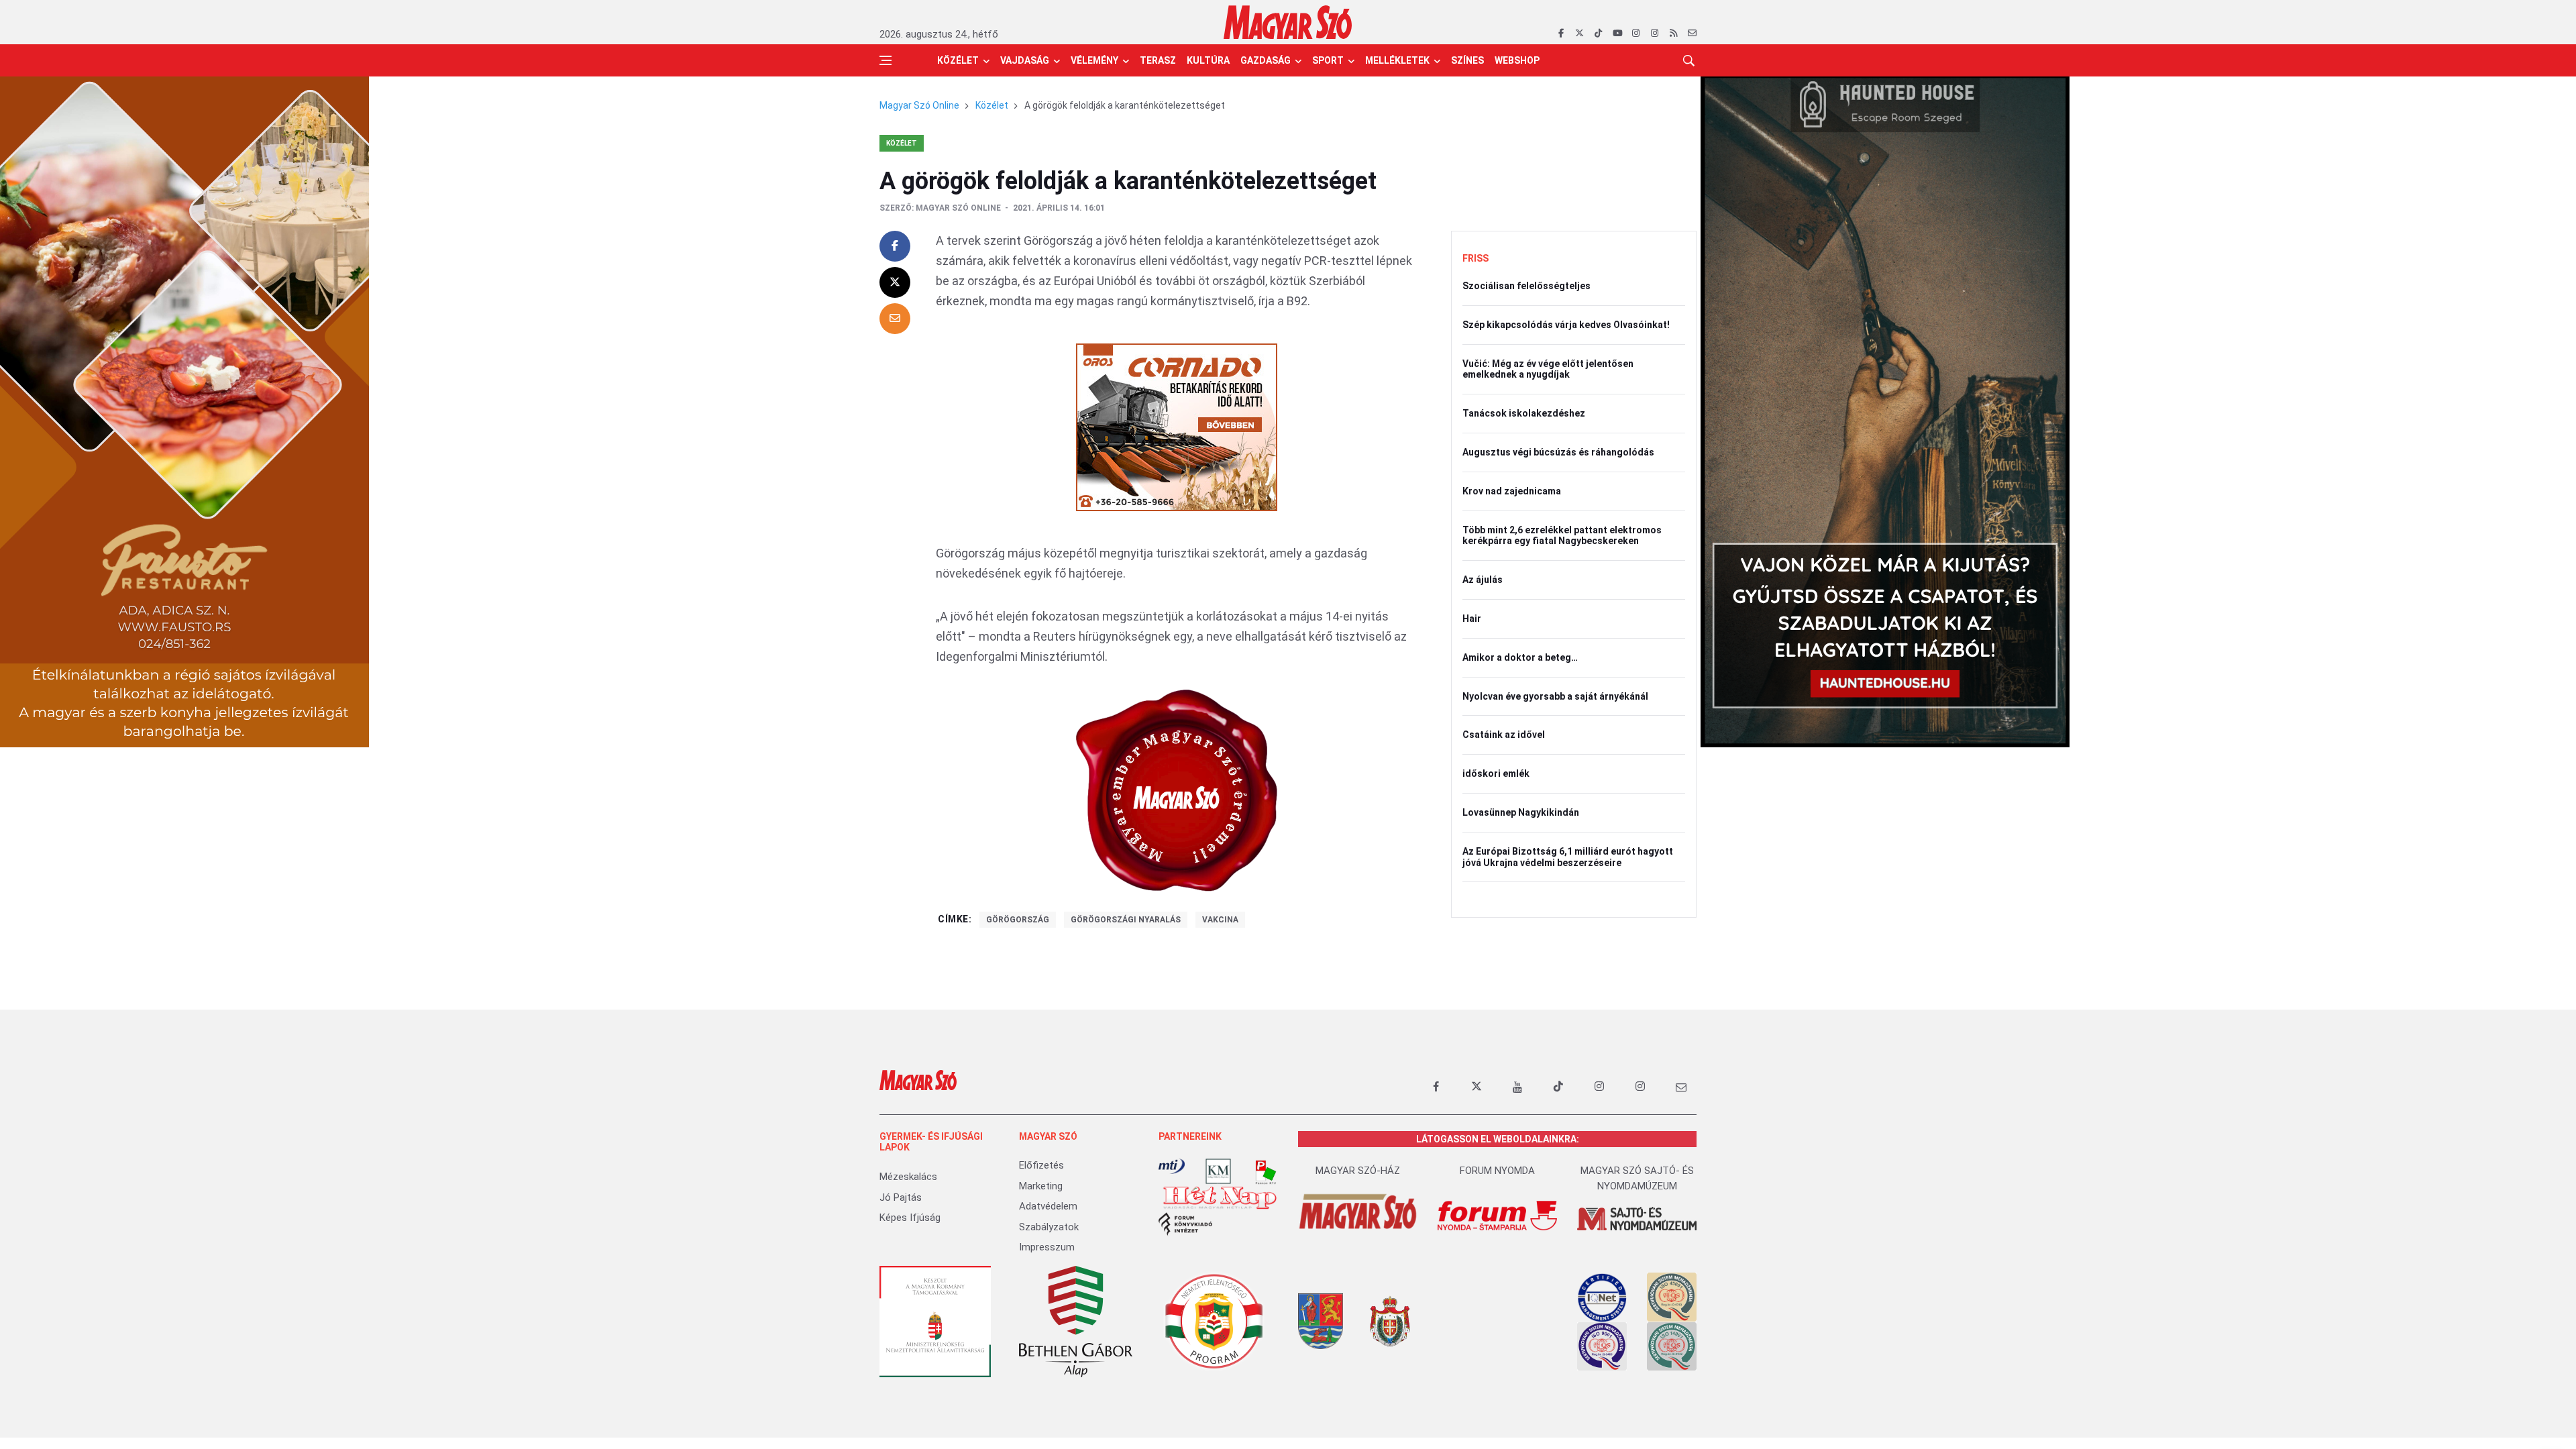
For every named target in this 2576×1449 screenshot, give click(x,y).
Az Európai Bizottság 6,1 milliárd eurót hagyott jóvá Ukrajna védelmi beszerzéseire (1568, 857)
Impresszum (1047, 1247)
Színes (1467, 60)
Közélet (958, 60)
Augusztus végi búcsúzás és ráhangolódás (1558, 452)
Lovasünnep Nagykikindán (1521, 812)
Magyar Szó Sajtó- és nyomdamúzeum (1637, 1178)
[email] (1692, 34)
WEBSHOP (1517, 60)
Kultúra (1208, 60)
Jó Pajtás (901, 1197)
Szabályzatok (1049, 1227)
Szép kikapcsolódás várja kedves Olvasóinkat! (1566, 325)
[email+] (1681, 1087)
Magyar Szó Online (919, 105)
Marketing (1041, 1186)
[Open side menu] (885, 60)
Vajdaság (1025, 60)
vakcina (1220, 920)
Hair (1472, 619)
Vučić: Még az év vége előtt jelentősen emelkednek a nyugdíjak (1548, 369)
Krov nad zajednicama (1512, 491)
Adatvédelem (1048, 1206)
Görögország (1018, 920)
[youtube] (1617, 34)
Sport (1328, 60)
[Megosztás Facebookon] (895, 246)
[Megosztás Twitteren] (895, 282)
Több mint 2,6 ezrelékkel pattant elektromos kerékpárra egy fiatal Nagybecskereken (1562, 536)
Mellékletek (1397, 60)
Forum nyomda (1497, 1171)
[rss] (1673, 34)
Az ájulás (1483, 580)
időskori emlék (1496, 773)
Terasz (1158, 60)
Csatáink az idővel (1504, 735)
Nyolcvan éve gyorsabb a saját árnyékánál (1555, 696)
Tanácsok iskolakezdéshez (1524, 413)
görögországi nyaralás (1126, 920)
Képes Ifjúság (910, 1218)
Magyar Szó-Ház (1358, 1171)
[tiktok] (1598, 34)
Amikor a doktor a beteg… (1520, 657)
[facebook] (1561, 34)
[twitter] (1579, 34)
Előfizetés (1041, 1165)
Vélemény (1094, 60)
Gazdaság (1266, 60)
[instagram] (1636, 34)
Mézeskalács (908, 1177)
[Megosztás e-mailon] (895, 319)
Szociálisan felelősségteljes (1526, 286)
